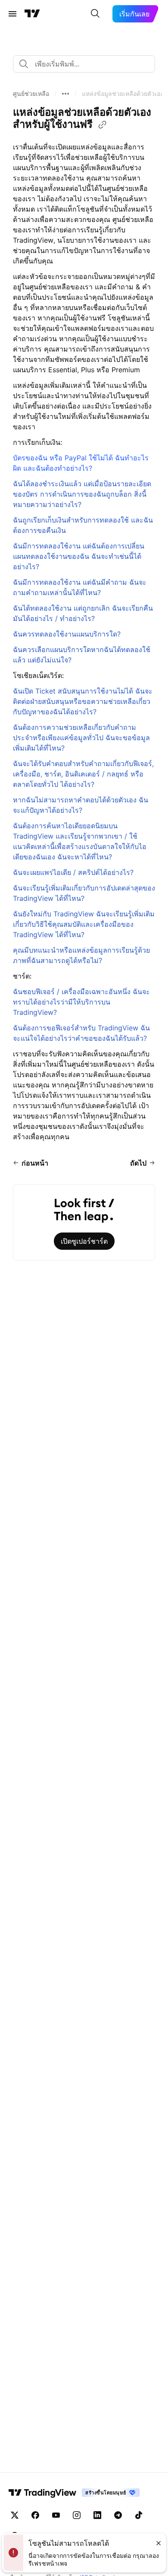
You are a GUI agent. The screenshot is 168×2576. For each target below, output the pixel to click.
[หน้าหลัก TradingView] (32, 14)
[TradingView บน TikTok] (139, 2515)
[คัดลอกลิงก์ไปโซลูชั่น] (103, 125)
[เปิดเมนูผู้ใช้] (12, 14)
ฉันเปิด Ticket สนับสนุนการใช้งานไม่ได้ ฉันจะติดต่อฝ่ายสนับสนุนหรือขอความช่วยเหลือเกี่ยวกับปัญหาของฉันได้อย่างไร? (83, 701)
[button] (31, 94)
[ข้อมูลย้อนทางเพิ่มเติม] (65, 94)
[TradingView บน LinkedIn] (97, 2515)
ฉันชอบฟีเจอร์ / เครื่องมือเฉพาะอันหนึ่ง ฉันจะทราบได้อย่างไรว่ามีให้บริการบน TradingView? (81, 1002)
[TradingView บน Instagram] (77, 2515)
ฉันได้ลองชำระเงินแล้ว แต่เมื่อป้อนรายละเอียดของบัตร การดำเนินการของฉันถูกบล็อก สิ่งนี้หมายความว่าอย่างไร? (82, 494)
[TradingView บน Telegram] (118, 2515)
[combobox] (84, 64)
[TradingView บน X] (15, 2515)
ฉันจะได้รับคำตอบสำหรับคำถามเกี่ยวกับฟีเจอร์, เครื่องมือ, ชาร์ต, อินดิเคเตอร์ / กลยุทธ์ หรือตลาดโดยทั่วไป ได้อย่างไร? (83, 774)
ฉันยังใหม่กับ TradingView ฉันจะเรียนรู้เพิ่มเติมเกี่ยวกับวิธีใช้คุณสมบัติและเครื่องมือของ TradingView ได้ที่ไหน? (84, 924)
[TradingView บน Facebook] (35, 2515)
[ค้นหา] (95, 14)
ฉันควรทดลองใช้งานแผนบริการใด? (67, 634)
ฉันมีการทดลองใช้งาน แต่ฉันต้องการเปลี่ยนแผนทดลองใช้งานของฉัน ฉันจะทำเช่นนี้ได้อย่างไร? (79, 556)
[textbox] (87, 64)
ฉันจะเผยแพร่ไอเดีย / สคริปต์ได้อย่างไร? (73, 872)
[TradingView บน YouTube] (56, 2515)
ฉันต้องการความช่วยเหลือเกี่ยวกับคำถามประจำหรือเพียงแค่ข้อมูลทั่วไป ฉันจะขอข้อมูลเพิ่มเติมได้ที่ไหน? (81, 738)
